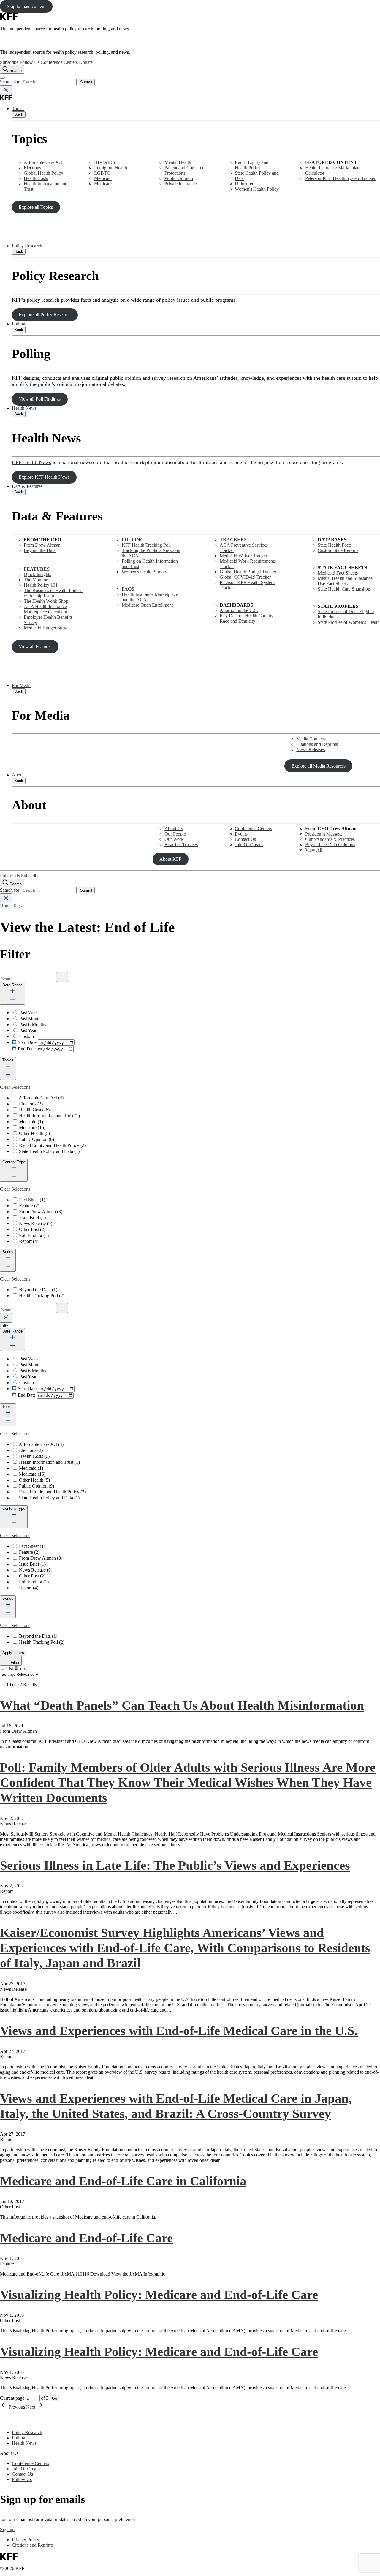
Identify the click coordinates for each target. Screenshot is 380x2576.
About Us (174, 829)
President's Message (324, 834)
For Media (22, 685)
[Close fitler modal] (6, 1318)
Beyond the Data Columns (330, 845)
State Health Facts (335, 545)
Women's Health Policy (257, 189)
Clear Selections (15, 1087)
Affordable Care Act (43, 162)
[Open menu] (2, 78)
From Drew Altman (42, 545)
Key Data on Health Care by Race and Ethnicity (247, 618)
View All (314, 850)
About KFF (170, 859)
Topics (18, 109)
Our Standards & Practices (330, 839)
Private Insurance (181, 184)
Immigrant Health (111, 168)
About (18, 775)
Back (19, 114)
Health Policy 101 (41, 585)
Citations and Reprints (317, 744)
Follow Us (30, 62)
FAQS (128, 589)
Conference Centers (59, 62)
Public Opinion (179, 178)
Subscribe (9, 62)
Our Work (174, 839)
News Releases (311, 750)
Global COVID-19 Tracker (245, 577)
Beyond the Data (40, 550)
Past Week (29, 1013)
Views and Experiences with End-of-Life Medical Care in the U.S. (179, 2031)
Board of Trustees (181, 845)
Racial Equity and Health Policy (252, 165)
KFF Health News (31, 462)
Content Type (14, 1162)
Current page (13, 2398)
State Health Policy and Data (49, 1151)
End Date (27, 1049)
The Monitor (36, 580)
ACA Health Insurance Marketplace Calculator (46, 609)
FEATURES (37, 569)
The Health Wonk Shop (46, 601)
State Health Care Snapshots (344, 589)
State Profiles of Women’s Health (349, 622)
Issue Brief (32, 1217)
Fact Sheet (32, 1200)
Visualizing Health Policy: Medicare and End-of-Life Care (159, 2295)
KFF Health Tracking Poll (146, 545)
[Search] (62, 977)
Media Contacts (311, 739)
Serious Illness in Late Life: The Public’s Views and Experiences (175, 1865)
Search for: (11, 82)
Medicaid (103, 178)
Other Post (32, 1229)
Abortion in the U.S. (239, 610)
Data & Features (27, 486)
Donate (86, 62)
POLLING (133, 540)
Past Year (28, 1030)
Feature (29, 1206)
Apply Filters (13, 1653)
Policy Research (27, 246)
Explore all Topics (36, 207)
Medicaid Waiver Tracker (243, 556)
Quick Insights (37, 574)
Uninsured (245, 184)
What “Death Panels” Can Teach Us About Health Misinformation (182, 1705)
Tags (17, 906)
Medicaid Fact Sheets (338, 573)
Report (29, 1241)
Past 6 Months (33, 1024)
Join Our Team (249, 845)
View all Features (35, 647)
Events (241, 834)
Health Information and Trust (49, 1116)
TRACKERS (233, 540)
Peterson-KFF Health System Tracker (340, 178)
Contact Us (245, 839)
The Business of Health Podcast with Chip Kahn (54, 593)
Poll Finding (34, 1235)
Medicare (103, 184)
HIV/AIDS (105, 162)
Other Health (34, 1133)
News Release (36, 1223)
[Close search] (6, 90)
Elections (32, 168)
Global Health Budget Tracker (248, 572)
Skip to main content (26, 6)
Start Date (27, 1042)
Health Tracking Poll (42, 1296)
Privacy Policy (26, 2540)
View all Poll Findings (40, 399)
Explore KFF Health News (44, 477)
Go (54, 2398)
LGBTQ (102, 173)
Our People (175, 834)
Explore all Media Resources (319, 766)
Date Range (12, 985)
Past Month (30, 1019)
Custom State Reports (338, 550)
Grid (24, 1669)
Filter (14, 1663)
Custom (27, 1036)
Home (6, 906)
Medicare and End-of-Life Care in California (123, 2181)
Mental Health (178, 162)
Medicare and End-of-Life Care (86, 2238)
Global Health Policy (43, 173)
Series (8, 1252)
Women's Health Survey (144, 572)
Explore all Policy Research (45, 315)
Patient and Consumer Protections (185, 170)
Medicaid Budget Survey (47, 628)
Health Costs (36, 178)
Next (31, 2407)
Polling (19, 324)
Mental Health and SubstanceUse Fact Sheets (345, 581)
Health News (24, 408)
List (9, 1669)
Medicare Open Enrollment (147, 605)
